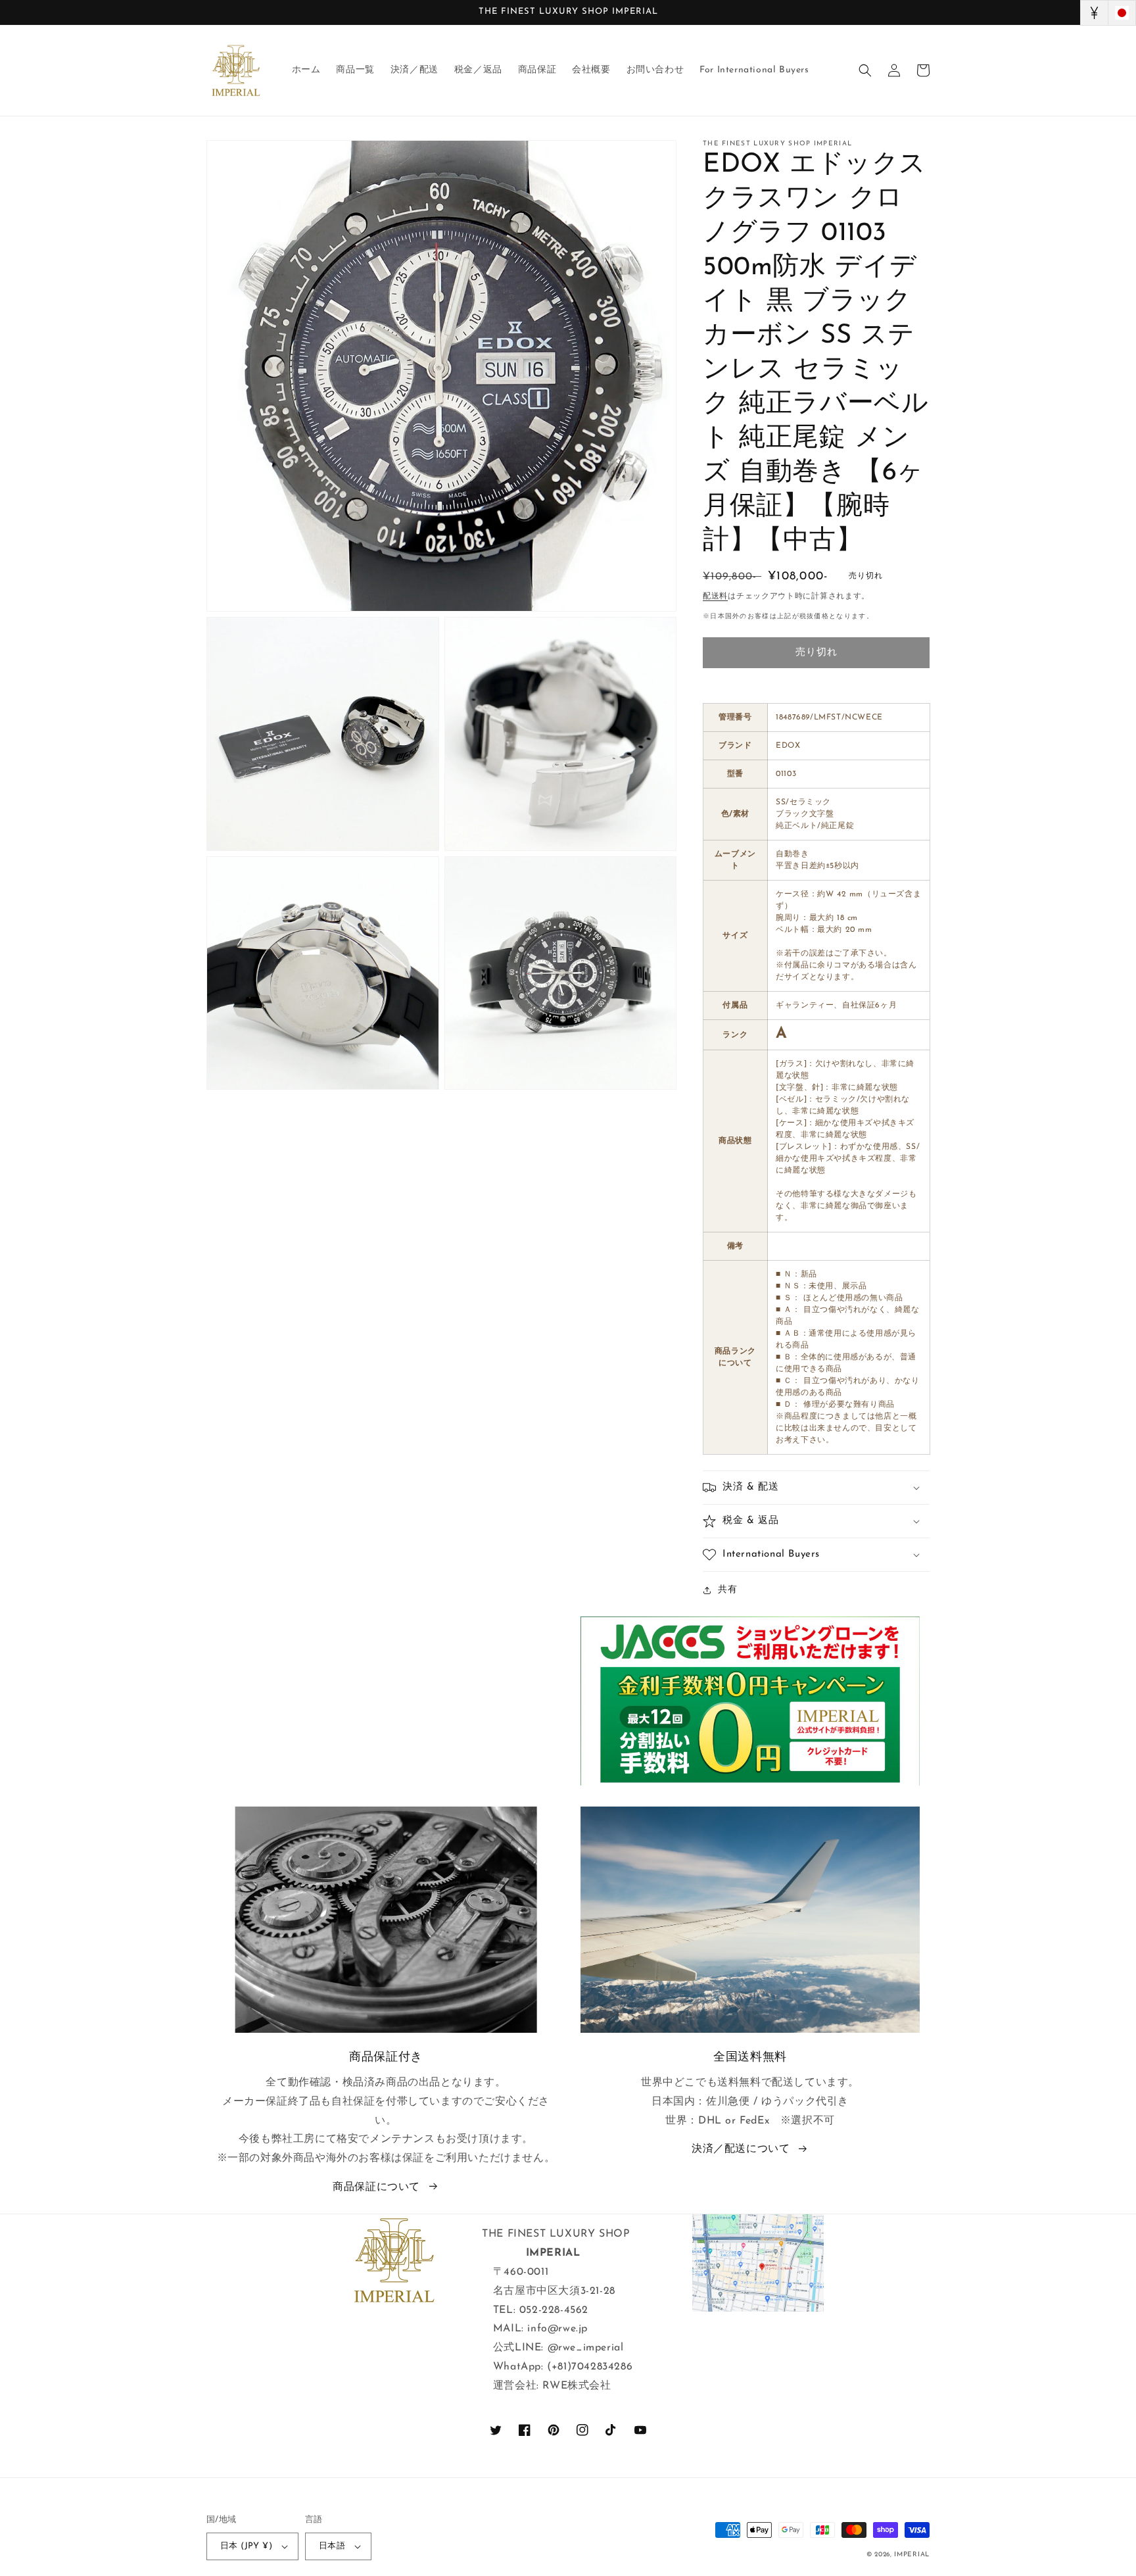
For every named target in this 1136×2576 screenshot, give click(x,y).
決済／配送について (741, 2149)
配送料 (715, 596)
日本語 (332, 2546)
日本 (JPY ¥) (246, 2546)
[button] (865, 70)
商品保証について (376, 2187)
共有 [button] (727, 1590)
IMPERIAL (912, 2555)
